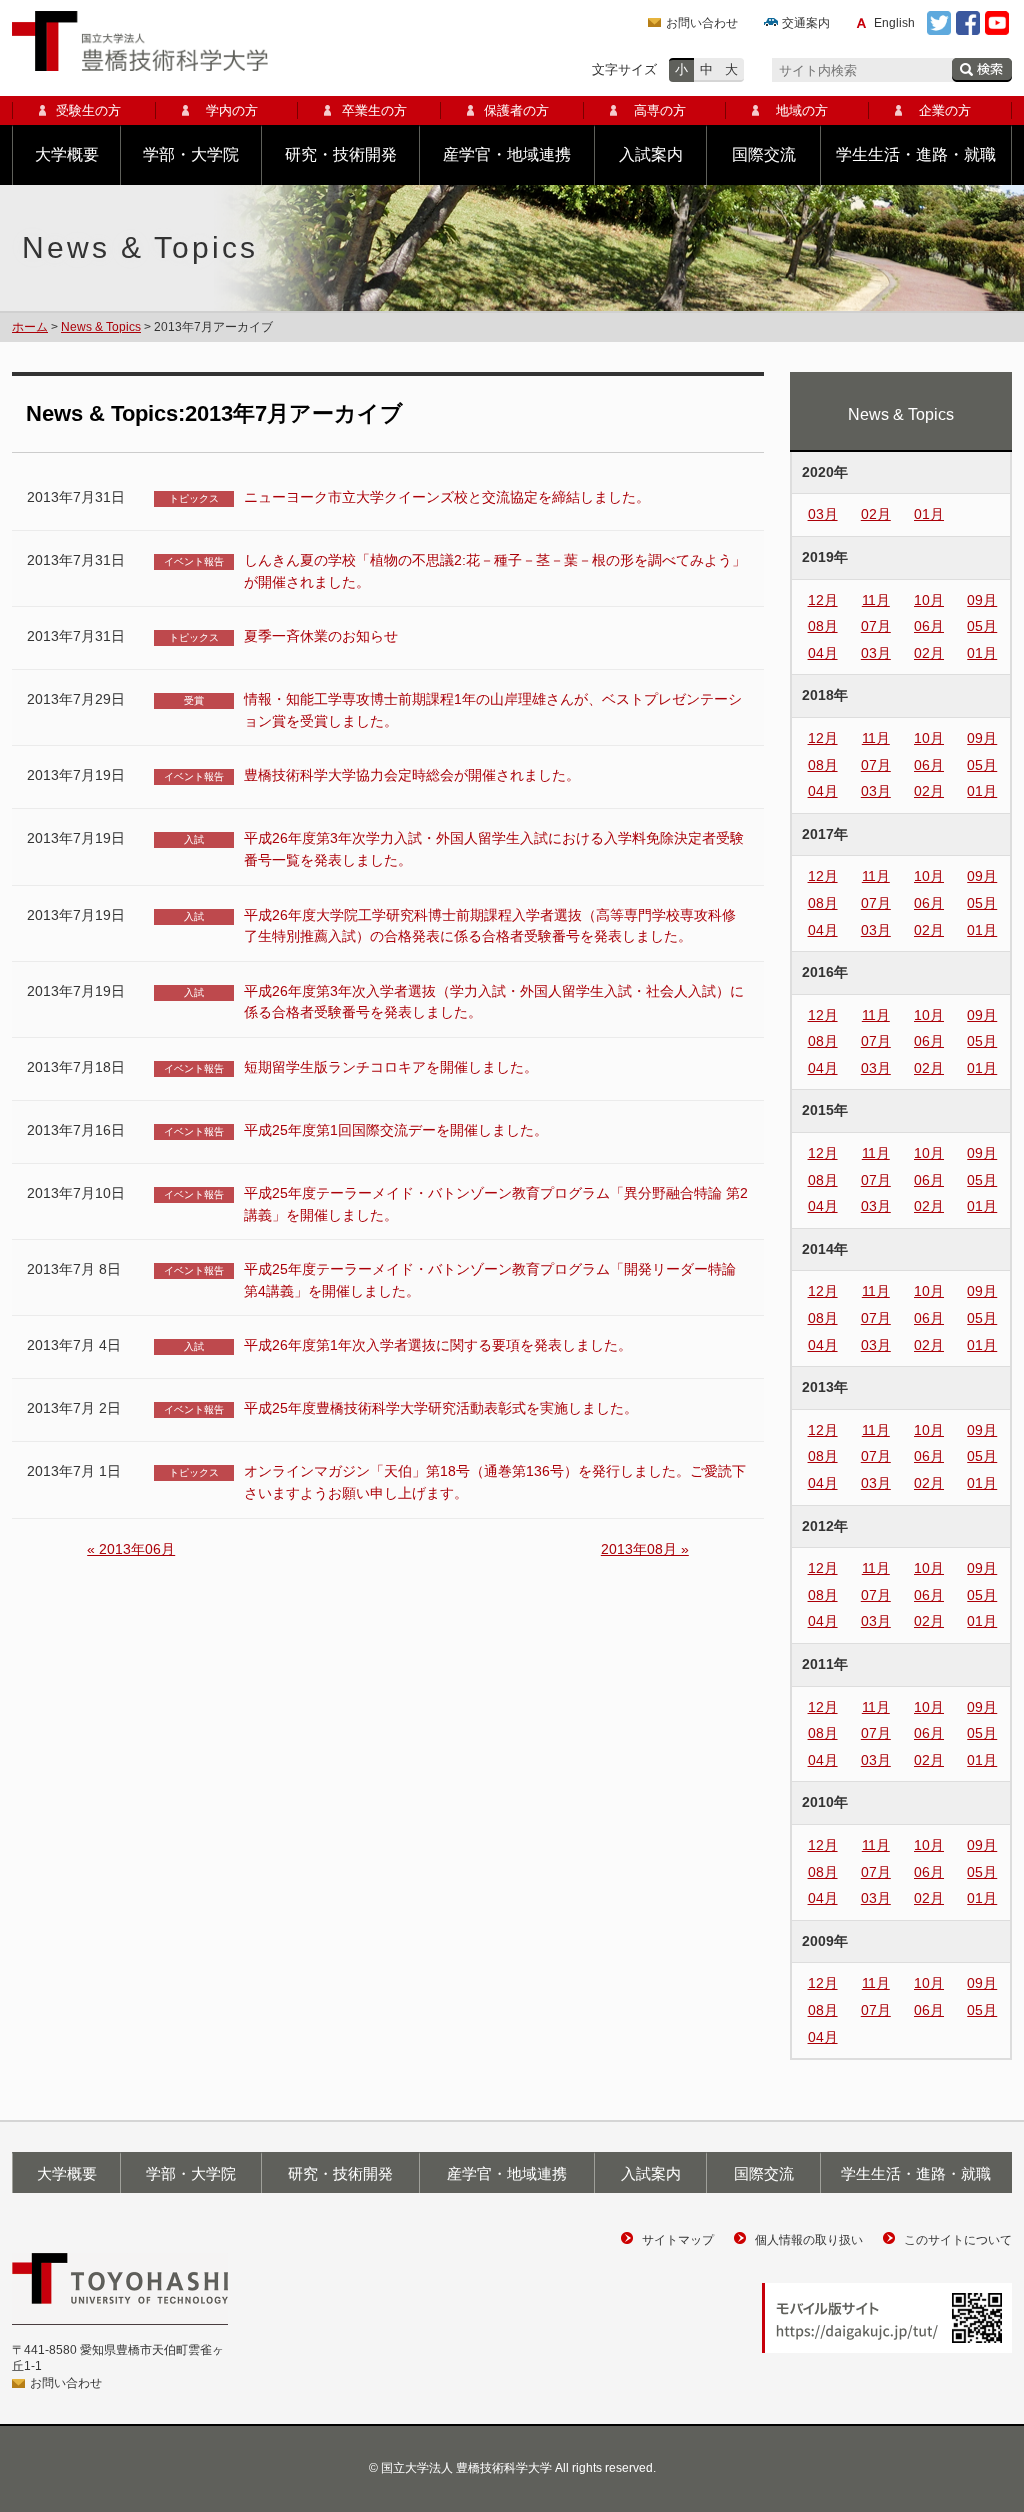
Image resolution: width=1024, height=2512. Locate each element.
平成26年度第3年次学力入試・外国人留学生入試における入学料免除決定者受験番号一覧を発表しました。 (494, 849)
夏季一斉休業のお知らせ (321, 636)
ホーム (30, 327)
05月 (982, 626)
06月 (929, 626)
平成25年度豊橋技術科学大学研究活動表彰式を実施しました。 (441, 1408)
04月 (823, 653)
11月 (876, 600)
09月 (982, 600)
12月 (823, 600)
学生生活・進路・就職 (916, 154)
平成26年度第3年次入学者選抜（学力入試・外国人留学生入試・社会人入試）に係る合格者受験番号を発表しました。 (494, 1002)
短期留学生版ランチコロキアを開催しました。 (391, 1067)
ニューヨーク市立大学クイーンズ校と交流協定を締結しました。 (447, 497)
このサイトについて (958, 2240)
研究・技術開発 (341, 154)
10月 (929, 600)
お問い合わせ (702, 23)
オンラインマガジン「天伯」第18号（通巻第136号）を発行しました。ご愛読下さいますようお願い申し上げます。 (495, 1482)
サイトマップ (678, 2240)
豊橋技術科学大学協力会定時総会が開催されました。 (412, 775)
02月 (876, 514)
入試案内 (651, 154)
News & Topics (101, 327)
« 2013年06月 (131, 1549)
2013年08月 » (645, 1549)
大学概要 (67, 154)
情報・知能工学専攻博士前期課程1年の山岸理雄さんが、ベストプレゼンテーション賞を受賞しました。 (493, 710)
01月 (929, 514)
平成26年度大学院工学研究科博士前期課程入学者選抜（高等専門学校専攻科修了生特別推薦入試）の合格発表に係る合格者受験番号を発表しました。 (490, 926)
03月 (823, 514)
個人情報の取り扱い (809, 2240)
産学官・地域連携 (507, 154)
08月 (823, 626)
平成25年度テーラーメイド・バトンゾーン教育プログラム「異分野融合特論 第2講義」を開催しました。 (496, 1204)
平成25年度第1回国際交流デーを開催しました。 (396, 1130)
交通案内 (806, 23)
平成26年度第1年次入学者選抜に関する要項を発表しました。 (438, 1345)
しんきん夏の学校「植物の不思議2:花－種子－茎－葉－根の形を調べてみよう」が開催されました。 (495, 571)
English (894, 23)
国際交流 (764, 154)
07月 (876, 626)
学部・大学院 (191, 154)
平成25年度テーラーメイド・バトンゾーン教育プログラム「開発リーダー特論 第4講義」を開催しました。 (490, 1280)
